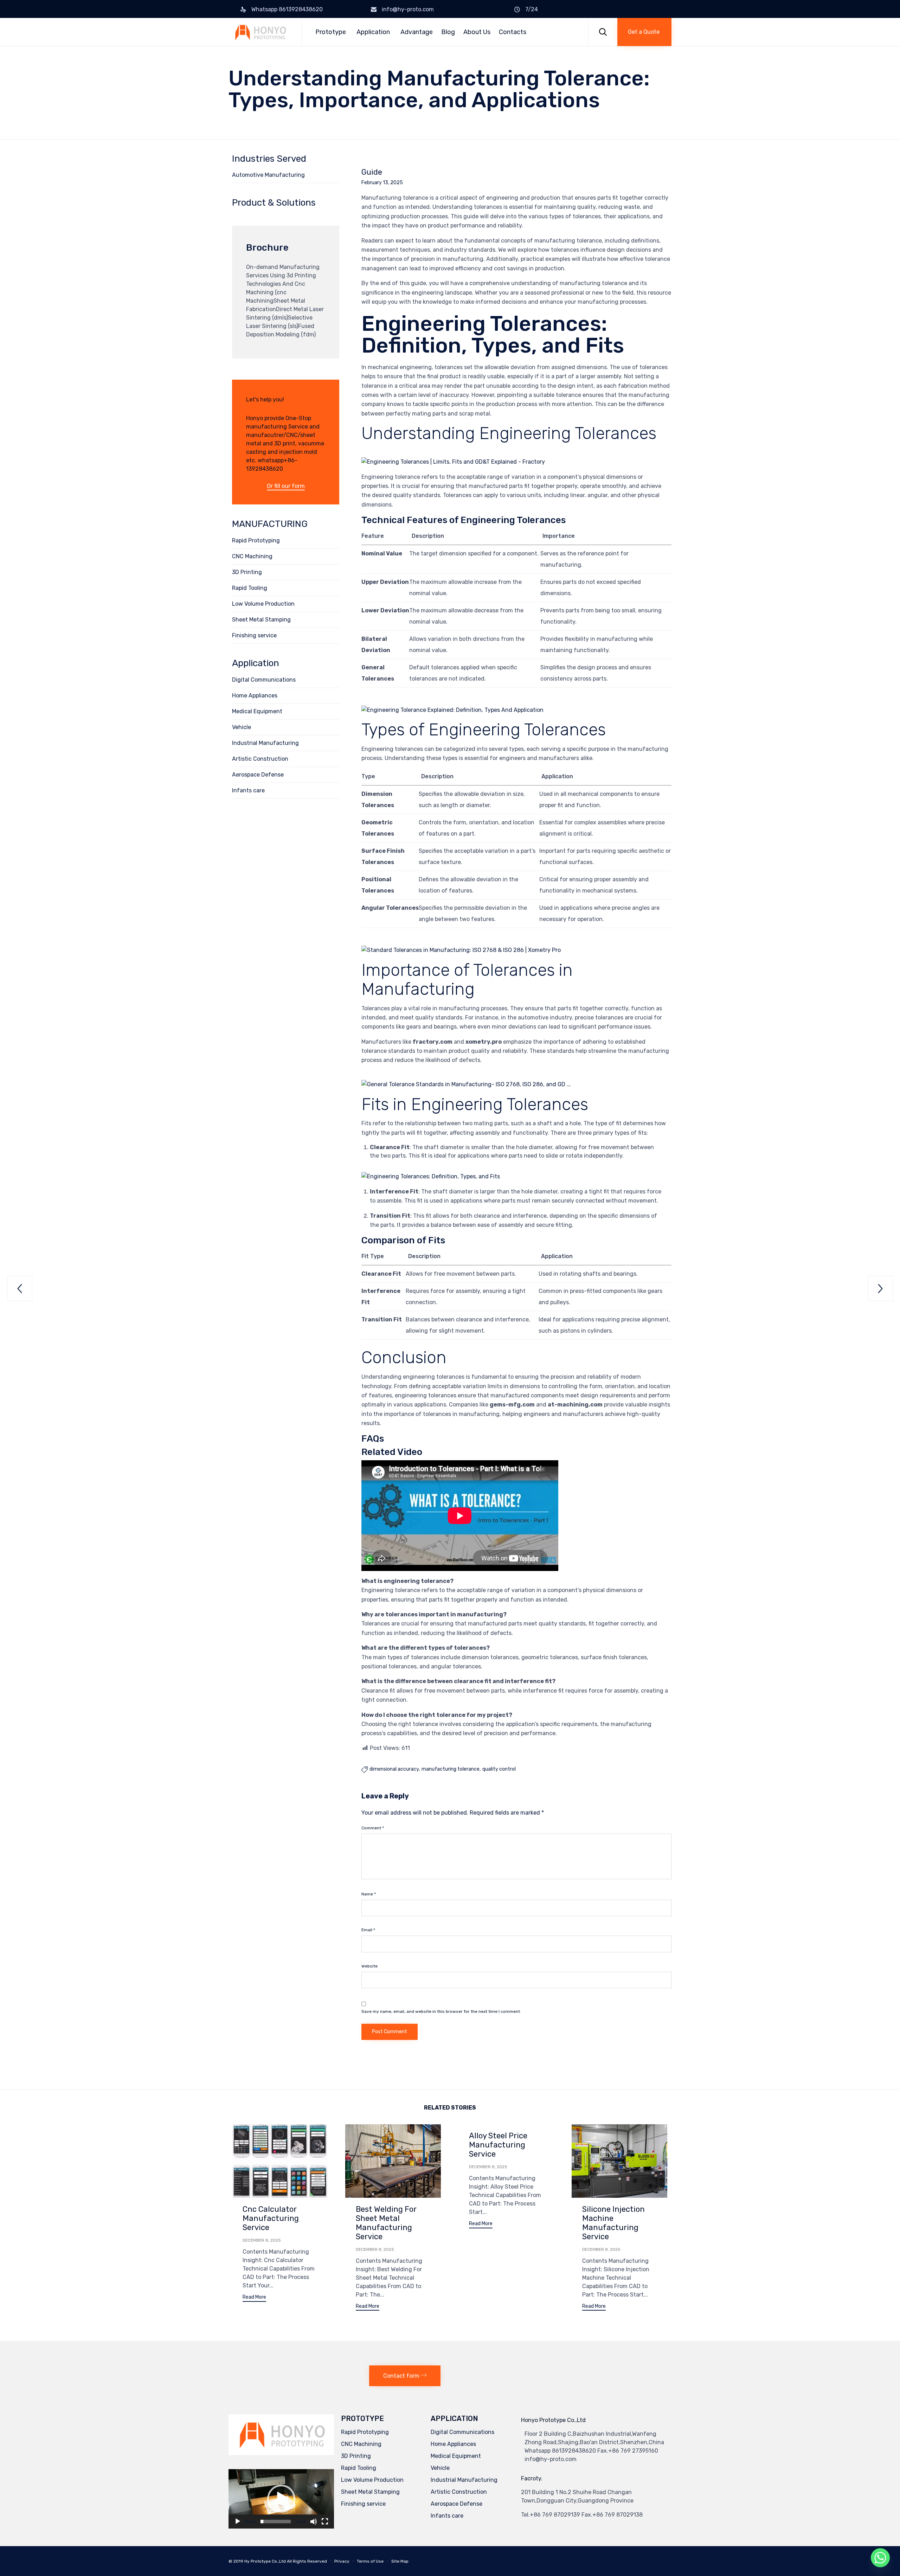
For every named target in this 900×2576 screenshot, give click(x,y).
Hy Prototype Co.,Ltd (265, 2561)
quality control (499, 1769)
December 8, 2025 (262, 2240)
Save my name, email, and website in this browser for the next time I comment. (441, 2011)
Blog (448, 32)
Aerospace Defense (258, 775)
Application (373, 32)
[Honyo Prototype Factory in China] (260, 32)
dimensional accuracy (394, 1769)
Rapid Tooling (250, 588)
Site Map (400, 2561)
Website (369, 1966)
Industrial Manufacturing (265, 743)
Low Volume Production (263, 604)
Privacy (342, 2561)
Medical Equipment (257, 711)
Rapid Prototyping (256, 540)
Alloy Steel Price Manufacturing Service (498, 2145)
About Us (477, 32)
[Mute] (314, 2522)
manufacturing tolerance (451, 1769)
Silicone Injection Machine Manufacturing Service (613, 2223)
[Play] (238, 2522)
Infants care (248, 790)
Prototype (331, 32)
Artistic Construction (260, 759)
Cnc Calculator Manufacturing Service (271, 2218)
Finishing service (254, 635)
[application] (281, 2499)
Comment (373, 1828)
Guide (372, 172)
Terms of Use (370, 2561)
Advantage (417, 32)
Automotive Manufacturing (268, 175)
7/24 (532, 9)
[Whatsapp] (880, 2558)
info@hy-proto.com (408, 9)
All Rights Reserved (307, 2561)
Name (369, 1894)
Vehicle (242, 727)
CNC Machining (252, 556)
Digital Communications (264, 680)
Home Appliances (255, 695)
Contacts (513, 32)
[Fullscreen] (325, 2522)
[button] (644, 32)
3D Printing (247, 572)
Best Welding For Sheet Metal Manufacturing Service (386, 2223)
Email (368, 1930)
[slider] (276, 2522)
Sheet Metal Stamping (261, 620)
